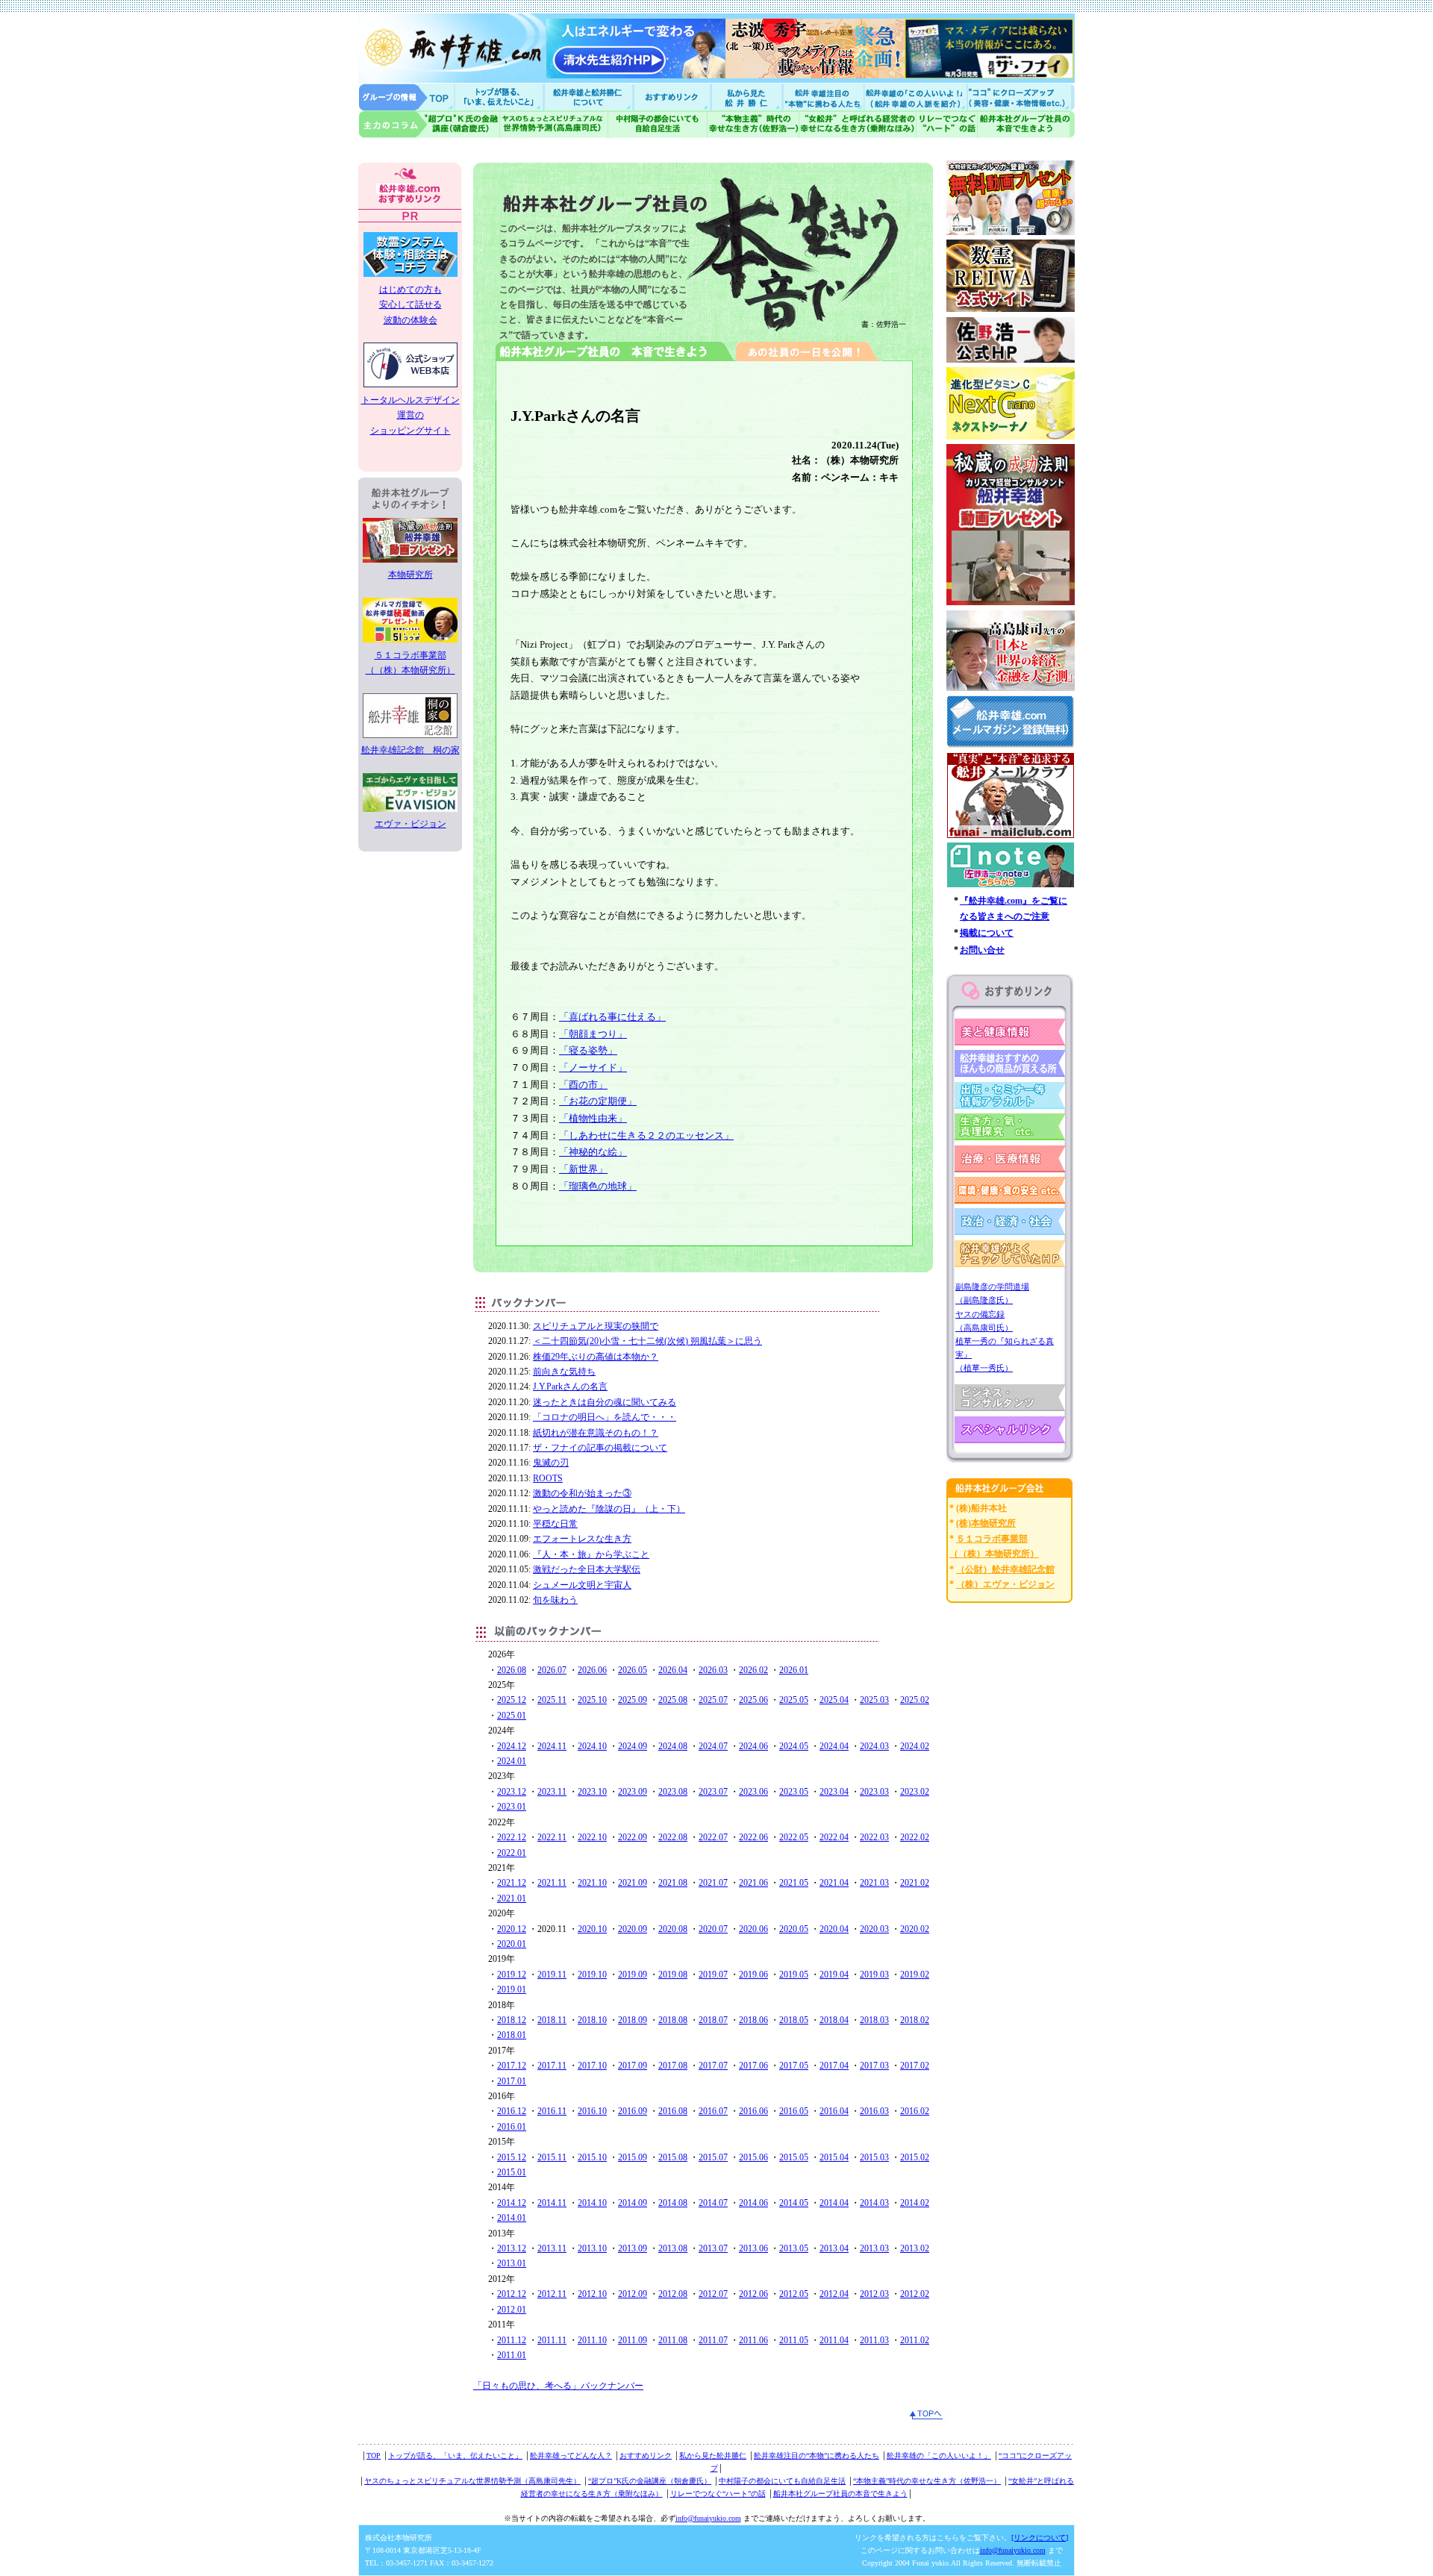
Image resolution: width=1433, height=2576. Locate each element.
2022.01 (512, 1853)
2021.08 (673, 1883)
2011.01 (512, 2355)
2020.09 (633, 1929)
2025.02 (915, 1700)
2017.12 (512, 2066)
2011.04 (834, 2340)
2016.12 (512, 2111)
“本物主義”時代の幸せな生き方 (753, 124)
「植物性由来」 (593, 1118)
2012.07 (713, 2294)
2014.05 (794, 2203)
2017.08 (673, 2066)
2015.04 (834, 2157)
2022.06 (753, 1837)
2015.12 (512, 2157)
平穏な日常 (555, 1524)
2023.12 (512, 1792)
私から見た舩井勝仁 (746, 97)
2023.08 (673, 1792)
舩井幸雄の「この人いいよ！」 (939, 2455)
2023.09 (633, 1792)
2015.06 (753, 2157)
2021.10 (592, 1883)
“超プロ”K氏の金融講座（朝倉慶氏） (650, 2481)
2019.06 (753, 1975)
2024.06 (753, 1746)
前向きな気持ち (564, 1372)
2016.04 (834, 2111)
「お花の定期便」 (598, 1101)
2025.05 (794, 1700)
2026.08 (512, 1670)
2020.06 (753, 1929)
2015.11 (552, 2157)
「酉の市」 (583, 1085)
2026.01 (794, 1670)
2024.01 (512, 1761)
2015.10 (592, 2157)
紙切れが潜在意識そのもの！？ (596, 1433)
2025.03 (874, 1700)
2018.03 (874, 2020)
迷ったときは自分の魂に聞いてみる (605, 1402)
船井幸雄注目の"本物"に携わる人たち (822, 97)
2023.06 (753, 1792)
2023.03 (874, 1792)
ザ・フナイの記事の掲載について (600, 1448)
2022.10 (592, 1837)
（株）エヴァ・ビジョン (1005, 1584)
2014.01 (512, 2218)
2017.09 (633, 2066)
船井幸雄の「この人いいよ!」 (915, 97)
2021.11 (552, 1883)
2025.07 (713, 1700)
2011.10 (592, 2340)
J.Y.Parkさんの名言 (570, 1387)
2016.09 (633, 2111)
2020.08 (673, 1929)
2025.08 (673, 1700)
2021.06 (753, 1883)
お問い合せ (982, 950)
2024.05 (794, 1746)
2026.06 (592, 1670)
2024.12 (512, 1746)
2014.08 (673, 2203)
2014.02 (915, 2203)
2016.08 (673, 2111)
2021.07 (713, 1883)
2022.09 (633, 1837)
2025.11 (552, 1700)
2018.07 (713, 2020)
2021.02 (915, 1883)
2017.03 (874, 2066)
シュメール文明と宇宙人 (582, 1585)
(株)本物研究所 (986, 1523)
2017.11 (552, 2066)
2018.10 (592, 2020)
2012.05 (794, 2294)
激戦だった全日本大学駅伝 (587, 1569)
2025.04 (834, 1700)
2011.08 (673, 2340)
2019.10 (592, 1975)
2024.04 (834, 1746)
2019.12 (512, 1975)
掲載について (987, 933)
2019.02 (915, 1975)
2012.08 (673, 2294)
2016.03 (874, 2111)
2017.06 (753, 2066)
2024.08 (673, 1746)
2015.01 (512, 2172)
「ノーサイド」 (593, 1067)
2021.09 (633, 1883)
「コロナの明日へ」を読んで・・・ (605, 1417)
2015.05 (794, 2157)
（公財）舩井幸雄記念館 (1005, 1569)
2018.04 (834, 2020)
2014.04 (834, 2203)
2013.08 (673, 2248)
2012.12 (512, 2294)
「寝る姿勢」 (588, 1050)
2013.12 (512, 2248)
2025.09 (633, 1700)
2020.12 (512, 1929)
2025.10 (592, 1700)
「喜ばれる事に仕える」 (612, 1017)
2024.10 (592, 1746)
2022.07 (713, 1837)
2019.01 (512, 1989)
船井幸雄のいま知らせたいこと (500, 97)
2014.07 (713, 2203)
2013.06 (753, 2248)
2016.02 (915, 2111)
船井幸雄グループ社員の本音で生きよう (1026, 124)
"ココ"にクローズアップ (1021, 97)
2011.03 (874, 2340)
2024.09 (633, 1746)
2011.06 (753, 2340)
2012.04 (834, 2294)
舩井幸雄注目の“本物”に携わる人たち (817, 2455)
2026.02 (753, 1670)
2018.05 (794, 2020)
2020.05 (794, 1929)
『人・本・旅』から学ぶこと (591, 1554)
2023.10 (592, 1792)
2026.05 (633, 1670)
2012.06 (753, 2294)
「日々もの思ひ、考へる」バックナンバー (558, 2386)
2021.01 (512, 1898)
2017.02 (915, 2066)
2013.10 (592, 2248)
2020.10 (592, 1929)
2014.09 (633, 2203)
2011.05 (794, 2340)
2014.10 (592, 2203)
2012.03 (874, 2294)
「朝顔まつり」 (593, 1034)
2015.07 (713, 2157)
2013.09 (633, 2248)
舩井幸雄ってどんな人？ (571, 2455)
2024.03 (874, 1746)
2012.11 (552, 2294)
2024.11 (552, 1746)
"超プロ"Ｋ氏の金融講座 (429, 124)
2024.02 (915, 1746)
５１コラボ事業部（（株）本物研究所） (410, 663)
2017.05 (794, 2066)
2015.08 (673, 2157)
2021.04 (834, 1883)
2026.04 (673, 1670)
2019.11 (552, 1975)
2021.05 (794, 1883)
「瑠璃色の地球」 (598, 1186)
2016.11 (552, 2111)
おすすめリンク (673, 97)
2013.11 (552, 2248)
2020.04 (834, 1929)
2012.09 (633, 2294)
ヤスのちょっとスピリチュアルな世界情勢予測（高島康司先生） (472, 2481)
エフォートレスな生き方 (582, 1539)
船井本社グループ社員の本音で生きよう (840, 2494)
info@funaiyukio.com (708, 2518)
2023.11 (552, 1792)
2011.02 (915, 2340)
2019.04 (834, 1975)
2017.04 (834, 2066)
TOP (374, 2455)
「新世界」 (583, 1169)
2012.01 (512, 2310)
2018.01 (512, 2035)
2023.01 (512, 1807)
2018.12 (512, 2020)
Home (407, 97)
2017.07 (713, 2066)
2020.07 (713, 1929)
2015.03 (874, 2157)
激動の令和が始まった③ (582, 1493)
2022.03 (874, 1837)
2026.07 (552, 1670)
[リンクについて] (1040, 2538)
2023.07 (713, 1792)
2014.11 (552, 2203)
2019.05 (794, 1975)
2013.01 (512, 2263)
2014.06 (753, 2203)
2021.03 (874, 1883)
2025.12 (512, 1700)
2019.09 (633, 1975)
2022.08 (673, 1837)
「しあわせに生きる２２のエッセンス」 (646, 1135)
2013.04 (834, 2248)
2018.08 (673, 2020)
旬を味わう (555, 1600)
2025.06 (753, 1700)
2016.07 (713, 2111)
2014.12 (512, 2203)
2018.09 (633, 2020)
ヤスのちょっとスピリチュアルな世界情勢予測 (554, 124)
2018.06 (753, 2020)
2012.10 (592, 2294)
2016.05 (794, 2111)
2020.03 (874, 1929)
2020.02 (915, 1929)
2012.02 (915, 2294)
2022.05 (794, 1837)
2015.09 (633, 2157)
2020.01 (512, 1944)
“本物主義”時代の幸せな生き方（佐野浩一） (927, 2481)
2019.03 (874, 1975)
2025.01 (512, 1716)
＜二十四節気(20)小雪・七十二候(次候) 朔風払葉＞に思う (647, 1341)
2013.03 (874, 2248)
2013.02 (915, 2248)
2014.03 (874, 2203)
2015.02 (915, 2157)
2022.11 (552, 1837)
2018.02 (915, 2020)
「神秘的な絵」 (593, 1152)
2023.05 (794, 1792)
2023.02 (915, 1792)
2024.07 (713, 1746)
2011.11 (552, 2340)
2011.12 (512, 2340)
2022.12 (512, 1837)
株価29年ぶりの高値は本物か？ (596, 1357)
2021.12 (512, 1883)
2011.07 (713, 2340)
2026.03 (713, 1670)
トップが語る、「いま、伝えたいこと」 (455, 2455)
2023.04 (834, 1792)
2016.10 (592, 2111)
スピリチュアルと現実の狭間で (596, 1326)
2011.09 (633, 2340)
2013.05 (794, 2248)
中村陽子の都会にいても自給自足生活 (658, 124)
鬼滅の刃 (551, 1463)
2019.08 (673, 1975)
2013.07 (713, 2248)
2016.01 (512, 2127)
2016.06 (753, 2111)
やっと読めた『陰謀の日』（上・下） (609, 1509)
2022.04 (834, 1837)
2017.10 (592, 2066)
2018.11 (552, 2020)
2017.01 (512, 2081)
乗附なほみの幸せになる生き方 (857, 124)
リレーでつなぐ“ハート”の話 (718, 2494)
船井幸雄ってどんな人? (590, 97)
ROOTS (548, 1478)
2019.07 (713, 1975)
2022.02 (915, 1837)
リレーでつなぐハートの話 (946, 124)
